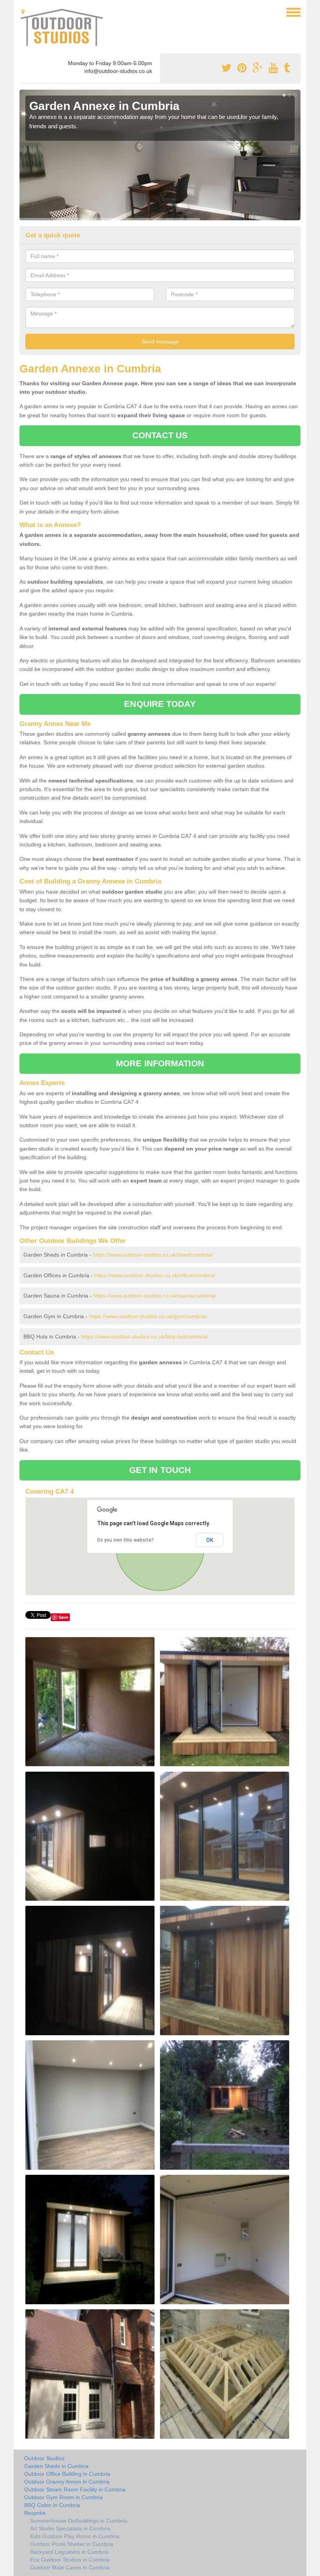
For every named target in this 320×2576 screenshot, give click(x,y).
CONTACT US (160, 435)
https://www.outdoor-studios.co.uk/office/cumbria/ (155, 1275)
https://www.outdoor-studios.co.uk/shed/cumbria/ (153, 1255)
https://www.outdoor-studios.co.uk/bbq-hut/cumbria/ (145, 1337)
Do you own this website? (125, 1540)
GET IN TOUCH (160, 1470)
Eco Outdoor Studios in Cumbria (70, 2560)
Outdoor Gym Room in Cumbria (63, 2497)
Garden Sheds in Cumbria (56, 2466)
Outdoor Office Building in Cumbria (67, 2474)
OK (210, 1540)
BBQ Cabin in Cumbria (52, 2505)
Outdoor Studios (44, 2458)
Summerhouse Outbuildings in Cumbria (79, 2521)
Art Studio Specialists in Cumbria (70, 2528)
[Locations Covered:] (23, 12)
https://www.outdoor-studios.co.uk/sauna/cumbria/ (155, 1296)
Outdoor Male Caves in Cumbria (70, 2567)
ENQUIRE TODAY (160, 704)
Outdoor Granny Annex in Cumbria (67, 2482)
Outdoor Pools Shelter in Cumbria (72, 2544)
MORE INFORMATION (160, 1063)
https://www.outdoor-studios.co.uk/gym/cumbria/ (148, 1316)
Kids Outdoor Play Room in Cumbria (75, 2536)
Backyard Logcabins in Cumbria (69, 2552)
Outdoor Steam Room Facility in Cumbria (75, 2489)
